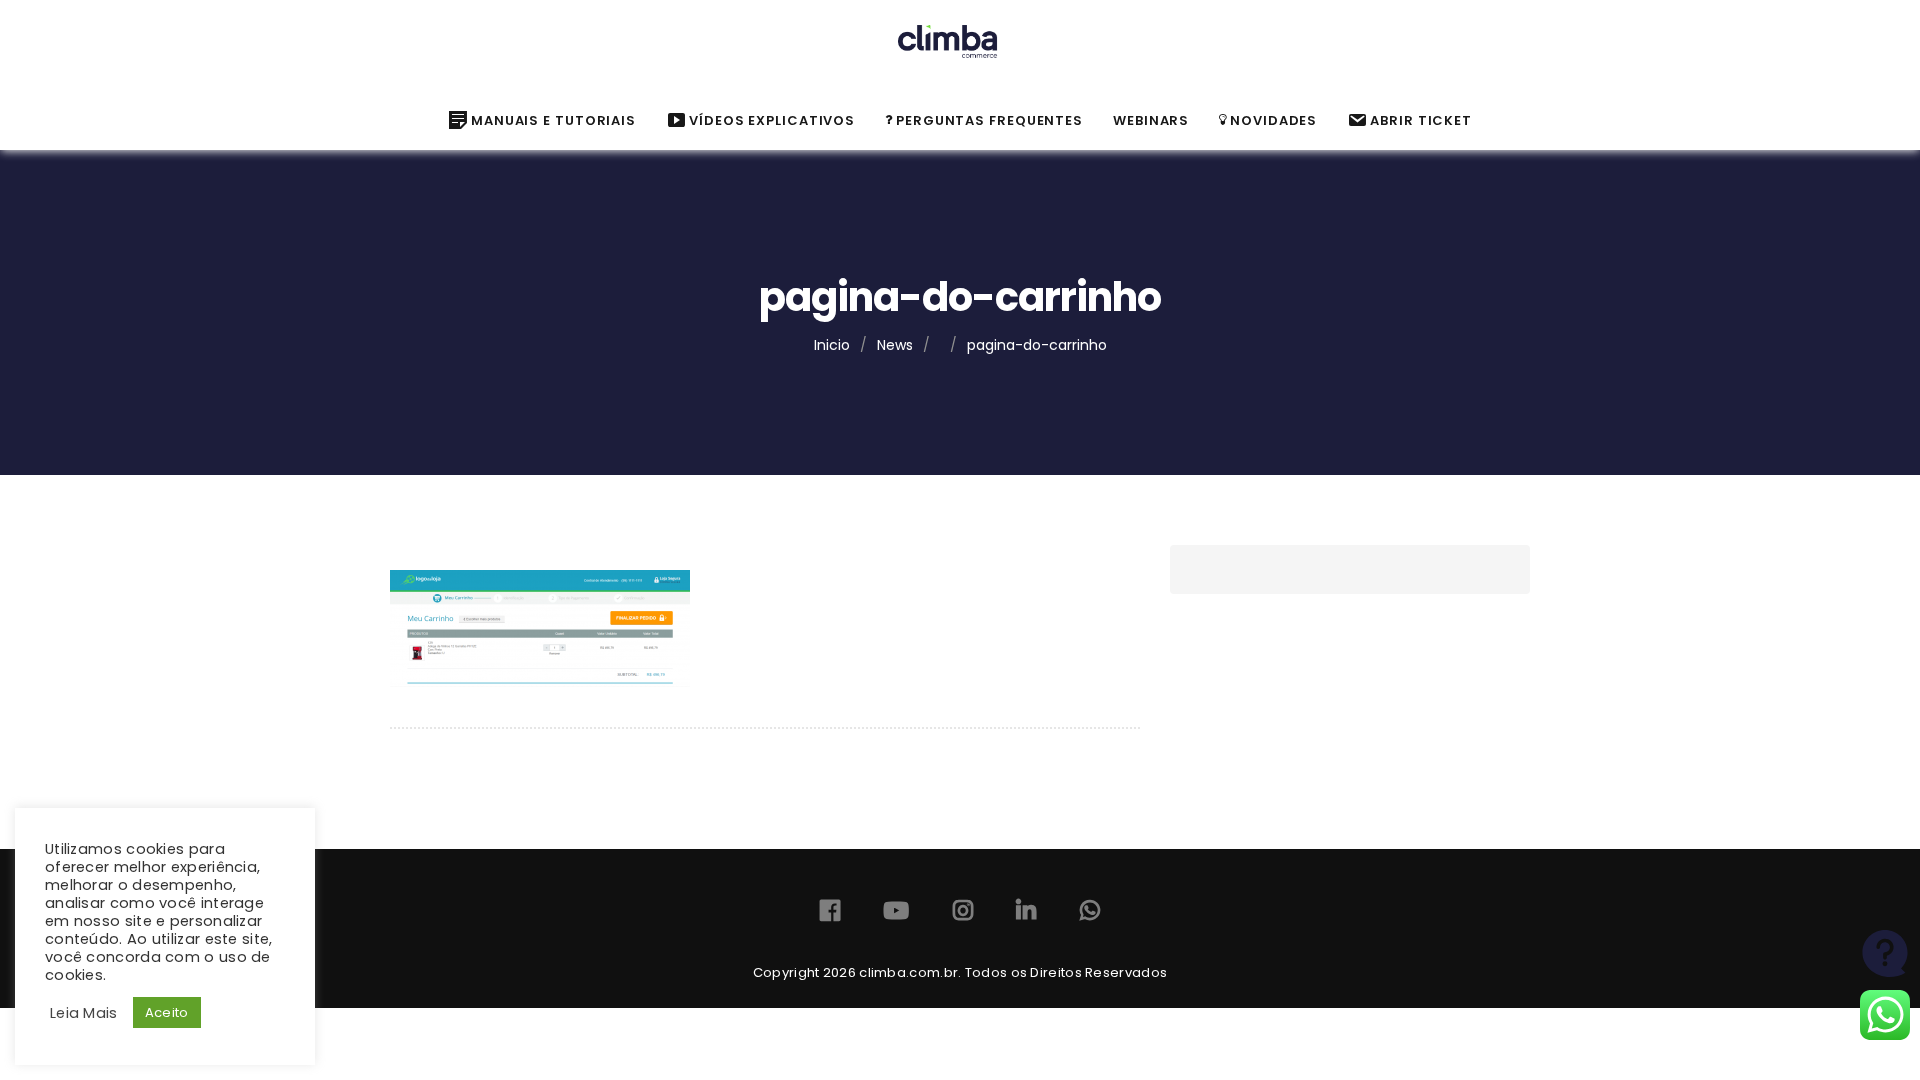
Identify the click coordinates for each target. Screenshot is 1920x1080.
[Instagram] (963, 914)
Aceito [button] (167, 1012)
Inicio (832, 345)
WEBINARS (1151, 120)
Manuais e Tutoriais (553, 120)
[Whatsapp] (1090, 914)
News (895, 345)
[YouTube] (896, 914)
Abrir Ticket (1421, 120)
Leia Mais (84, 1013)
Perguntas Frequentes (989, 120)
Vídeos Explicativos (772, 120)
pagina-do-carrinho (1037, 345)
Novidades (1273, 120)
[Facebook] (830, 914)
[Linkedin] (1026, 914)
